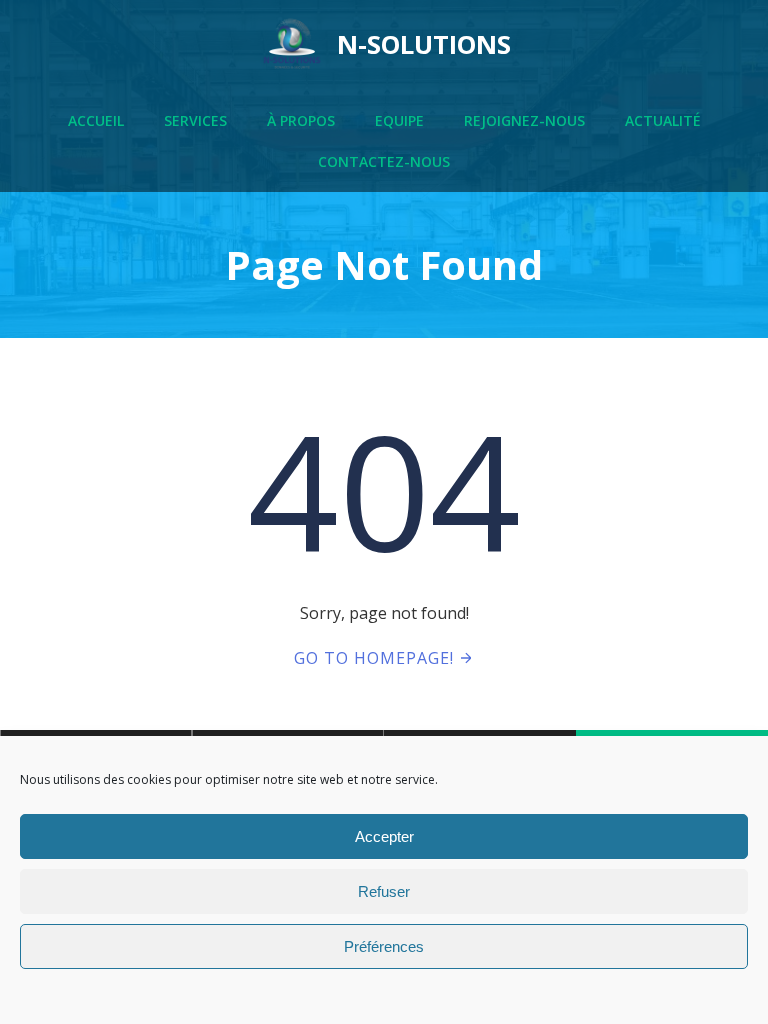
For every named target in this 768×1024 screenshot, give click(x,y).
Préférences (384, 946)
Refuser (384, 891)
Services (195, 120)
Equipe (399, 120)
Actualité (663, 120)
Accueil (96, 120)
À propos (301, 120)
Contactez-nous (384, 161)
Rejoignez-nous (524, 120)
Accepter (384, 836)
